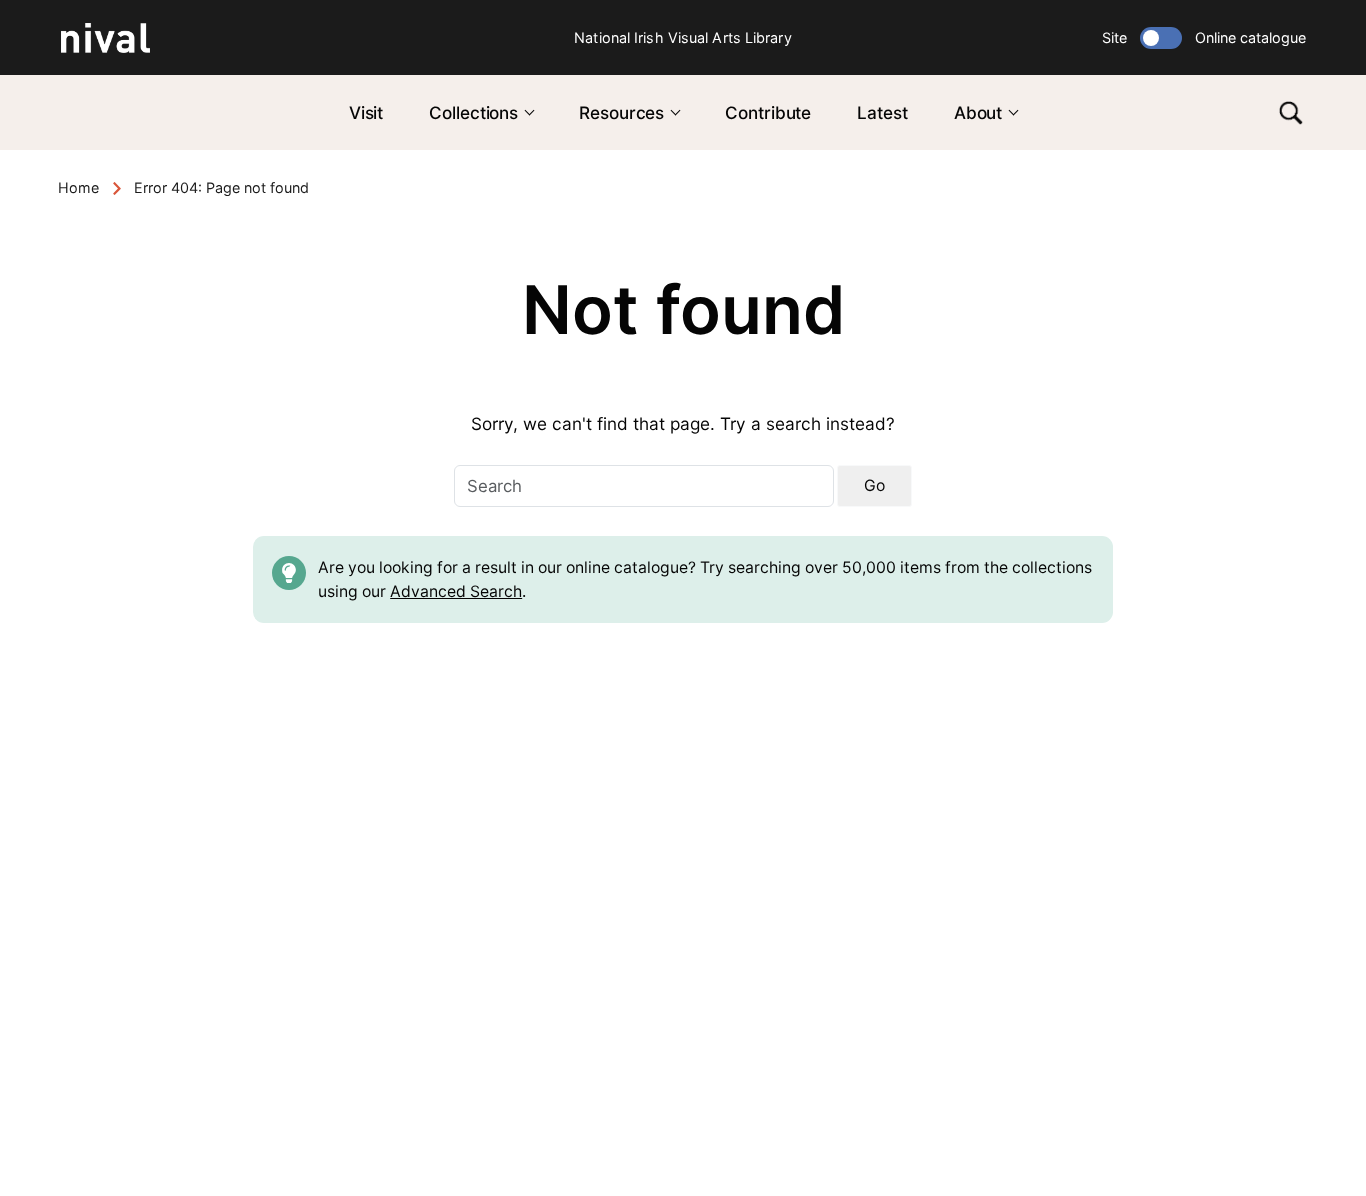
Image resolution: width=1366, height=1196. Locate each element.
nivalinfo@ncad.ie (186, 1056)
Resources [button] (621, 112)
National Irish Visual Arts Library (682, 37)
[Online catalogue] (1161, 38)
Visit (366, 112)
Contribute (768, 112)
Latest (882, 112)
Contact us (529, 943)
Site (1114, 37)
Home (78, 187)
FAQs (505, 971)
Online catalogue (1250, 37)
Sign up (1209, 938)
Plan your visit (542, 915)
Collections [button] (473, 112)
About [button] (978, 112)
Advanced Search (456, 591)
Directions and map (139, 999)
